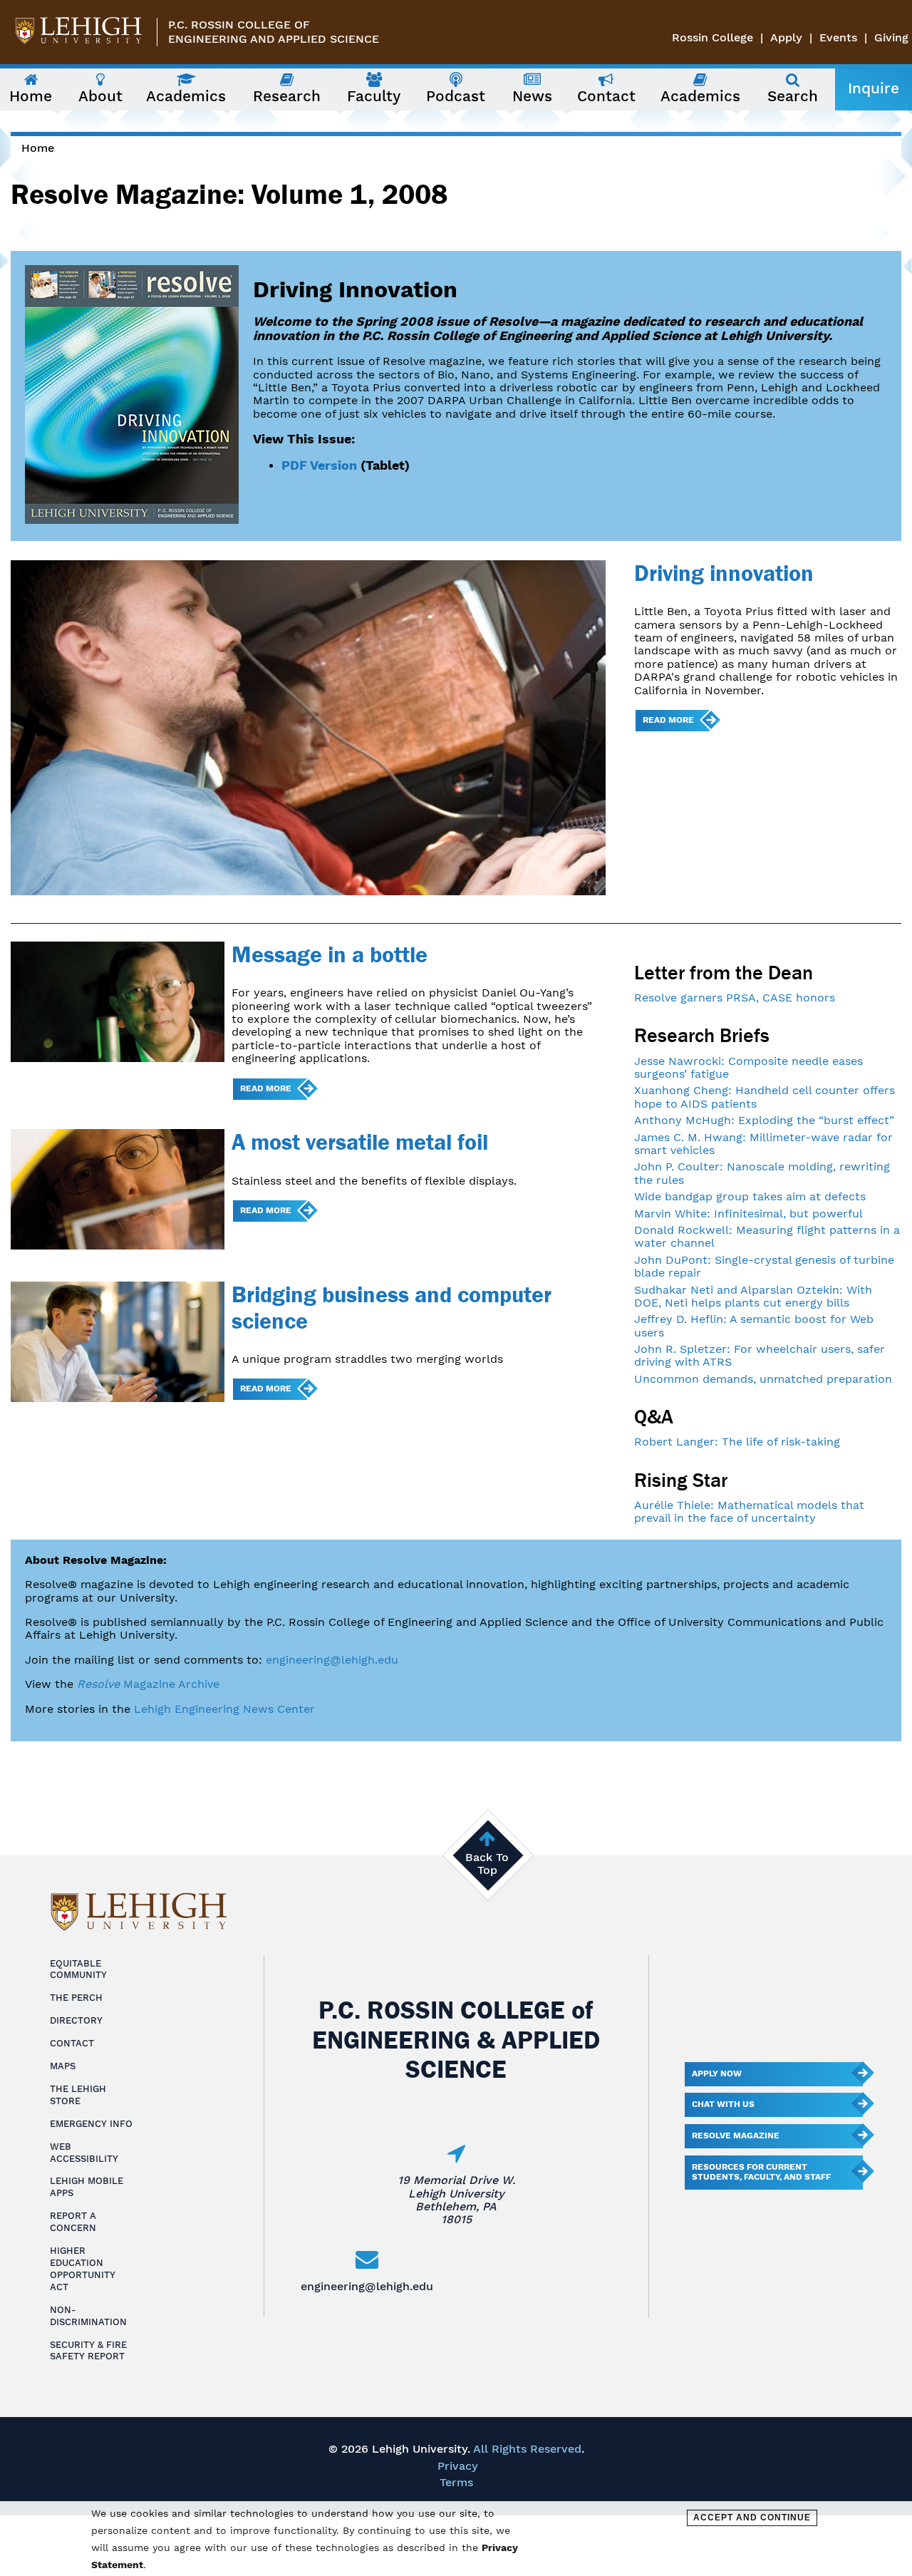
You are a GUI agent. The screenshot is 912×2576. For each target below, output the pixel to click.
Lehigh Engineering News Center (224, 1709)
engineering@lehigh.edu (332, 1660)
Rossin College (712, 37)
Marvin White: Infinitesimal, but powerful (748, 1214)
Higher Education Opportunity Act (83, 2269)
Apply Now (717, 2073)
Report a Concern (73, 2222)
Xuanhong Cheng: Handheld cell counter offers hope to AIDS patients (765, 1097)
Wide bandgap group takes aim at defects (750, 1196)
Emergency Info (91, 2124)
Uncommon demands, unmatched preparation (763, 1379)
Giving (891, 37)
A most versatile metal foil (360, 1142)
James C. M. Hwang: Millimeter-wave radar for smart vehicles (763, 1144)
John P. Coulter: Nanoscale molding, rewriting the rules (762, 1173)
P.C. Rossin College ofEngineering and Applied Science (274, 32)
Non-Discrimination (88, 2316)
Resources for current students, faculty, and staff (761, 2172)
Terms (456, 2482)
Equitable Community (78, 1969)
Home (38, 148)
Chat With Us (723, 2104)
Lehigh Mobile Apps (87, 2187)
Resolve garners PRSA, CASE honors (735, 998)
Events (838, 37)
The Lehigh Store (78, 2095)
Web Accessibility (84, 2153)
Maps (63, 2066)
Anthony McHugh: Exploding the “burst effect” (764, 1120)
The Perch (76, 1998)
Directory (76, 2020)
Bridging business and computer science (392, 1307)
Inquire (874, 88)
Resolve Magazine (736, 2135)
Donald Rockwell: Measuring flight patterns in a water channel (767, 1236)
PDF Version (319, 465)
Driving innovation (724, 573)
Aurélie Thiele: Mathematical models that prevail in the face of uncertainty (749, 1511)
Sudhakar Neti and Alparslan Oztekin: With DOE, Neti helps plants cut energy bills (753, 1296)
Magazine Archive (148, 1684)
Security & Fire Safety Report (88, 2351)
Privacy (458, 2466)
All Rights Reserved (527, 2449)
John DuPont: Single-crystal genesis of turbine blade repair (764, 1266)
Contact (72, 2043)
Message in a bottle (330, 954)
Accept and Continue (752, 2518)
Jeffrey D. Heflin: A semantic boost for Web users (754, 1325)
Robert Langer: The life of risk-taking (737, 1442)
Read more (668, 720)
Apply (786, 37)
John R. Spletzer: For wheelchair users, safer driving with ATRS (760, 1355)
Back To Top (487, 1864)
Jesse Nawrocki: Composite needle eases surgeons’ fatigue (748, 1067)
